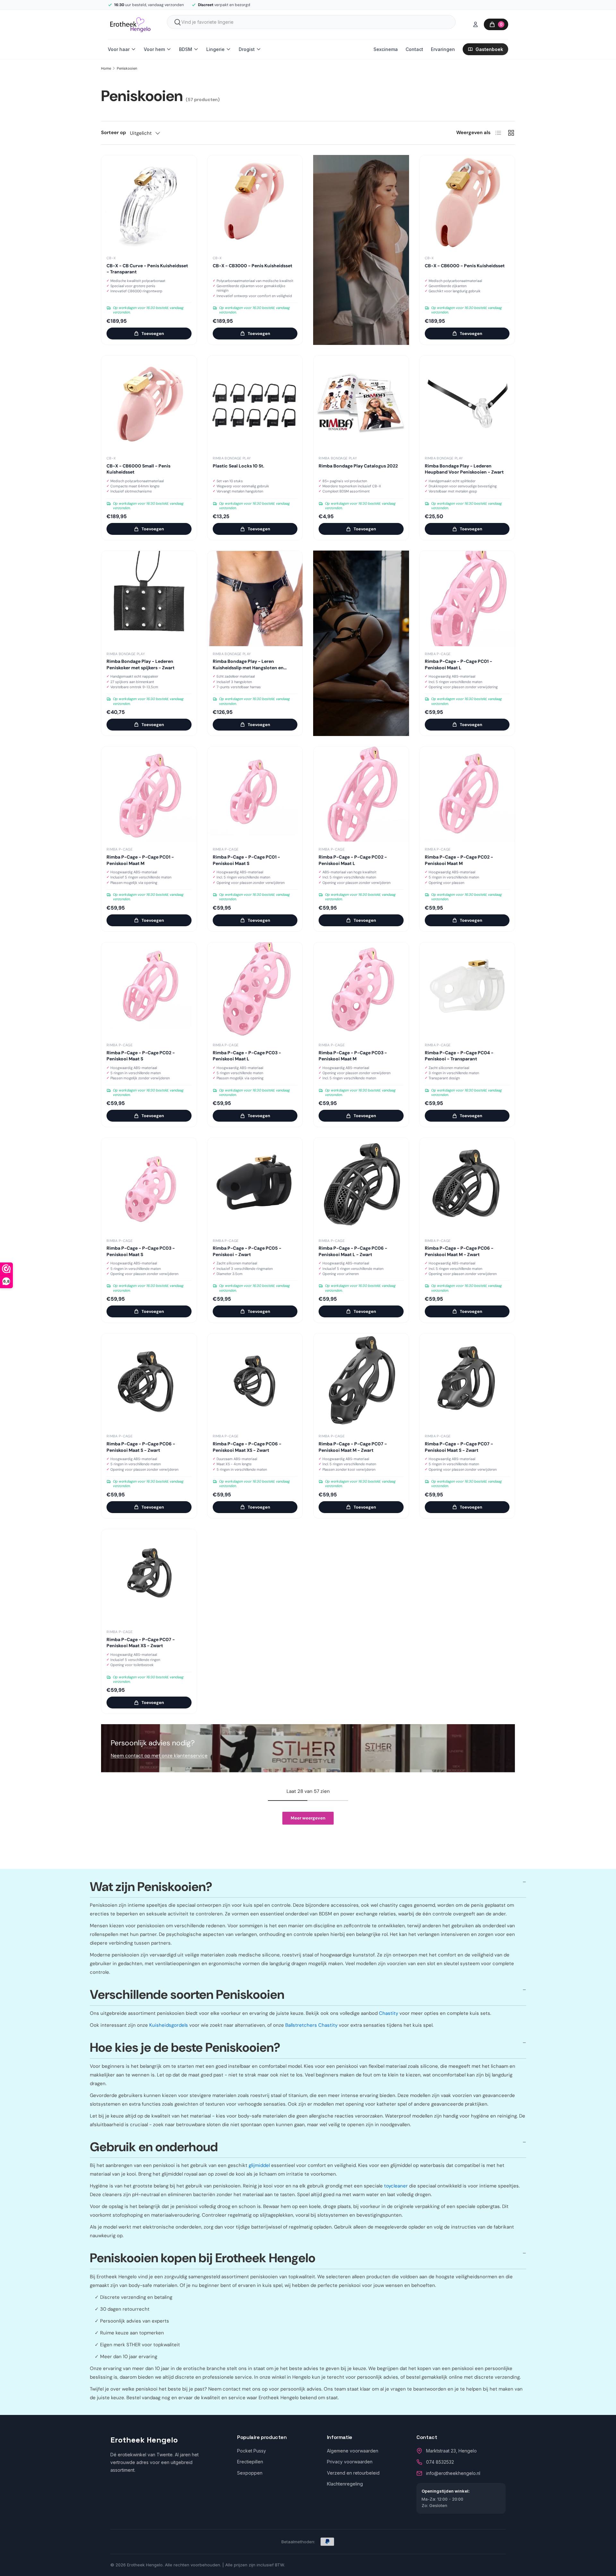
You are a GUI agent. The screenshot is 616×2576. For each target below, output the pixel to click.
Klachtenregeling (345, 2484)
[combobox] (311, 22)
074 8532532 (440, 2462)
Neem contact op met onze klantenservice (159, 1756)
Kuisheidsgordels (169, 2025)
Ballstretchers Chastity (311, 2025)
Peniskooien (127, 68)
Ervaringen (443, 49)
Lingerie (215, 49)
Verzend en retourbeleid (353, 2473)
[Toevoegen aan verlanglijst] (187, 165)
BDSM (186, 49)
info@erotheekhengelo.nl (453, 2473)
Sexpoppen (250, 2473)
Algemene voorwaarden (353, 2451)
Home (106, 68)
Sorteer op (114, 133)
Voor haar (119, 49)
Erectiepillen (250, 2462)
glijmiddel (259, 2165)
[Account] (475, 24)
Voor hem (154, 49)
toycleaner (396, 2186)
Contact (414, 49)
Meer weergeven (308, 1818)
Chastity (389, 2013)
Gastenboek (489, 49)
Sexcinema (386, 49)
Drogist (247, 49)
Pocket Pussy (252, 2451)
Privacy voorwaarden (350, 2462)
